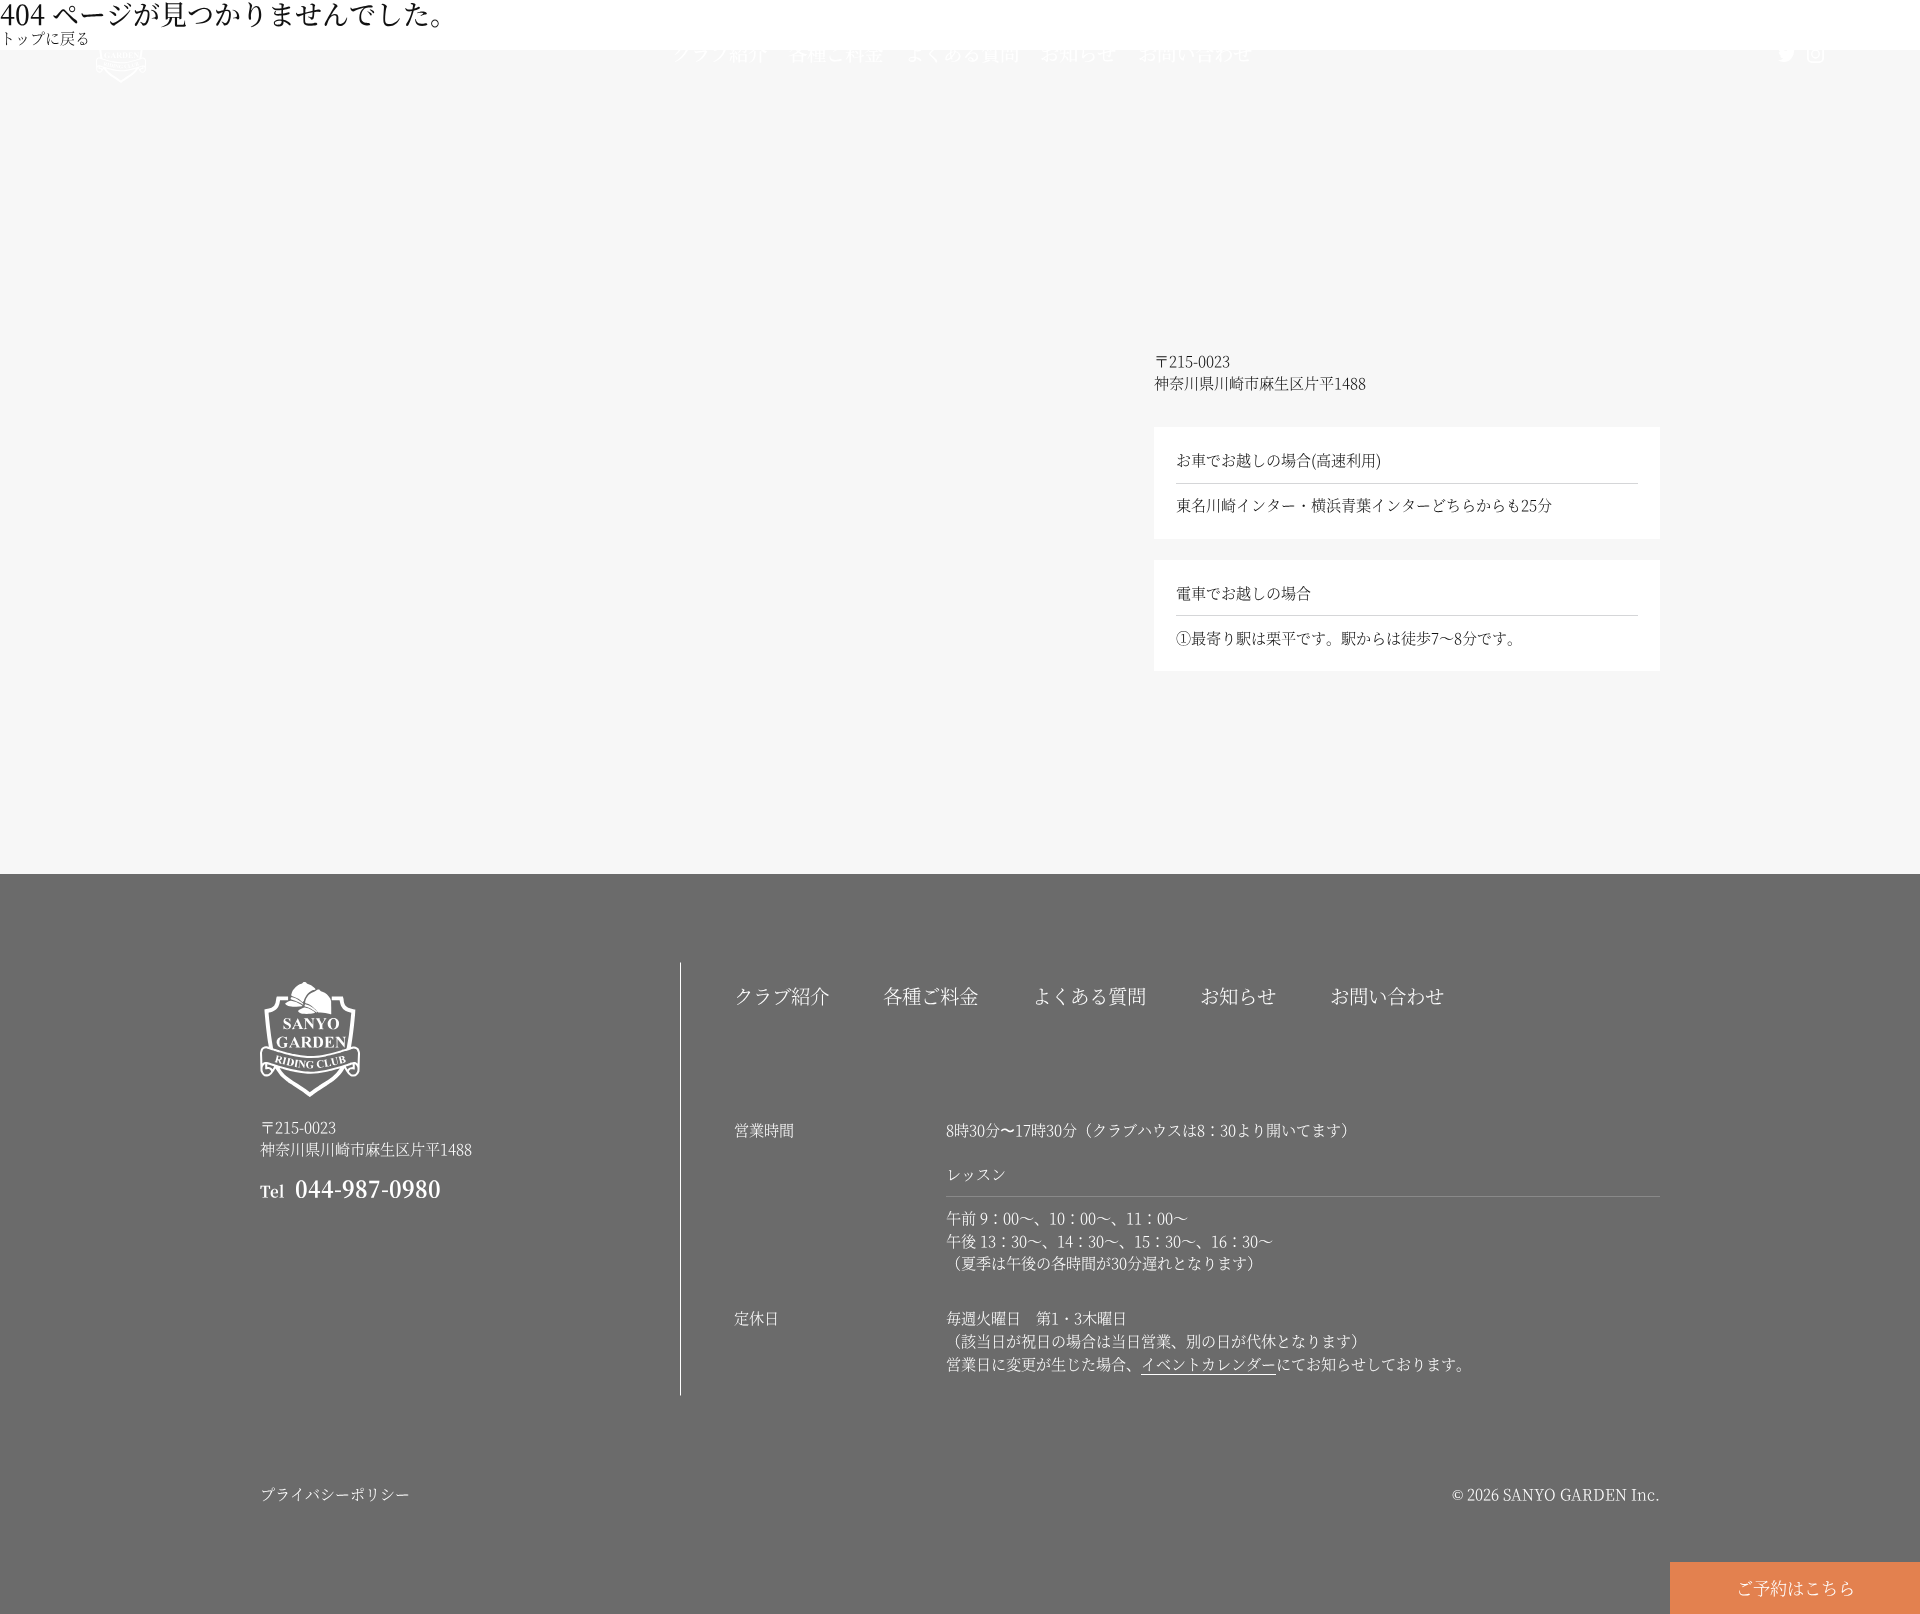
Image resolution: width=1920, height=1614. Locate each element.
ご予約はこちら (1795, 1587)
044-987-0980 (350, 1187)
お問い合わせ (1195, 53)
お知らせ (1078, 53)
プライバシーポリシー (335, 1493)
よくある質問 (962, 53)
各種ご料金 (835, 53)
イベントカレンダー (1208, 1363)
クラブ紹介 (719, 53)
